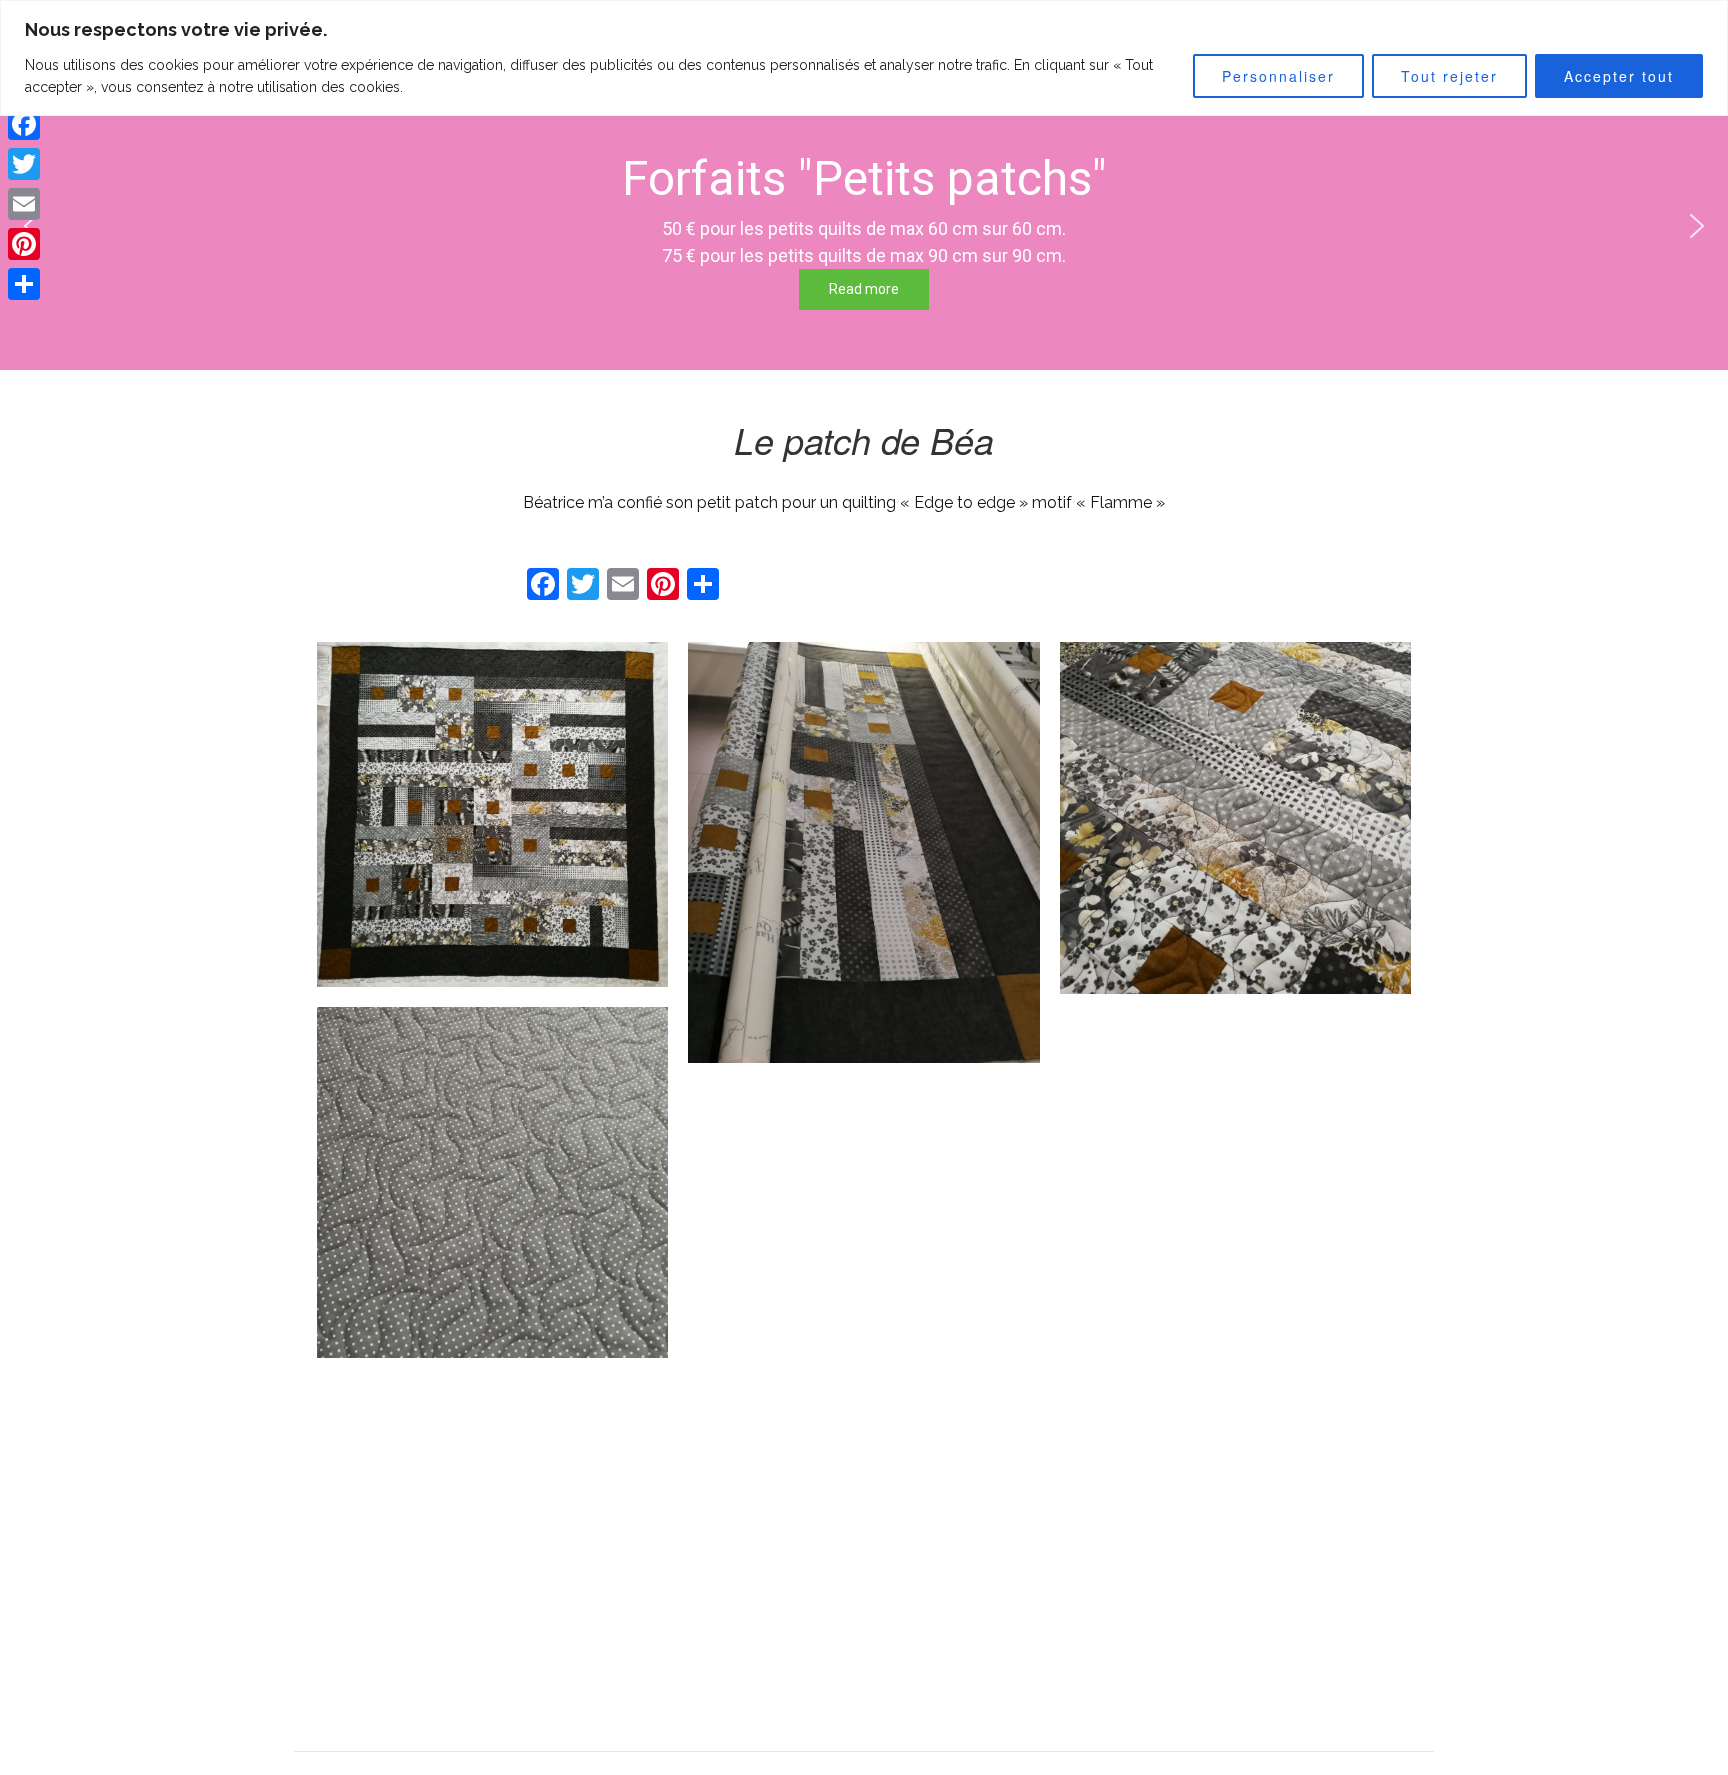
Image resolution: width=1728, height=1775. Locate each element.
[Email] (24, 204)
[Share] (24, 284)
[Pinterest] (24, 244)
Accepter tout (1619, 76)
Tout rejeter (1449, 76)
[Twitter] (24, 164)
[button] (1697, 226)
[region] (864, 58)
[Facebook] (24, 124)
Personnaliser (1278, 76)
